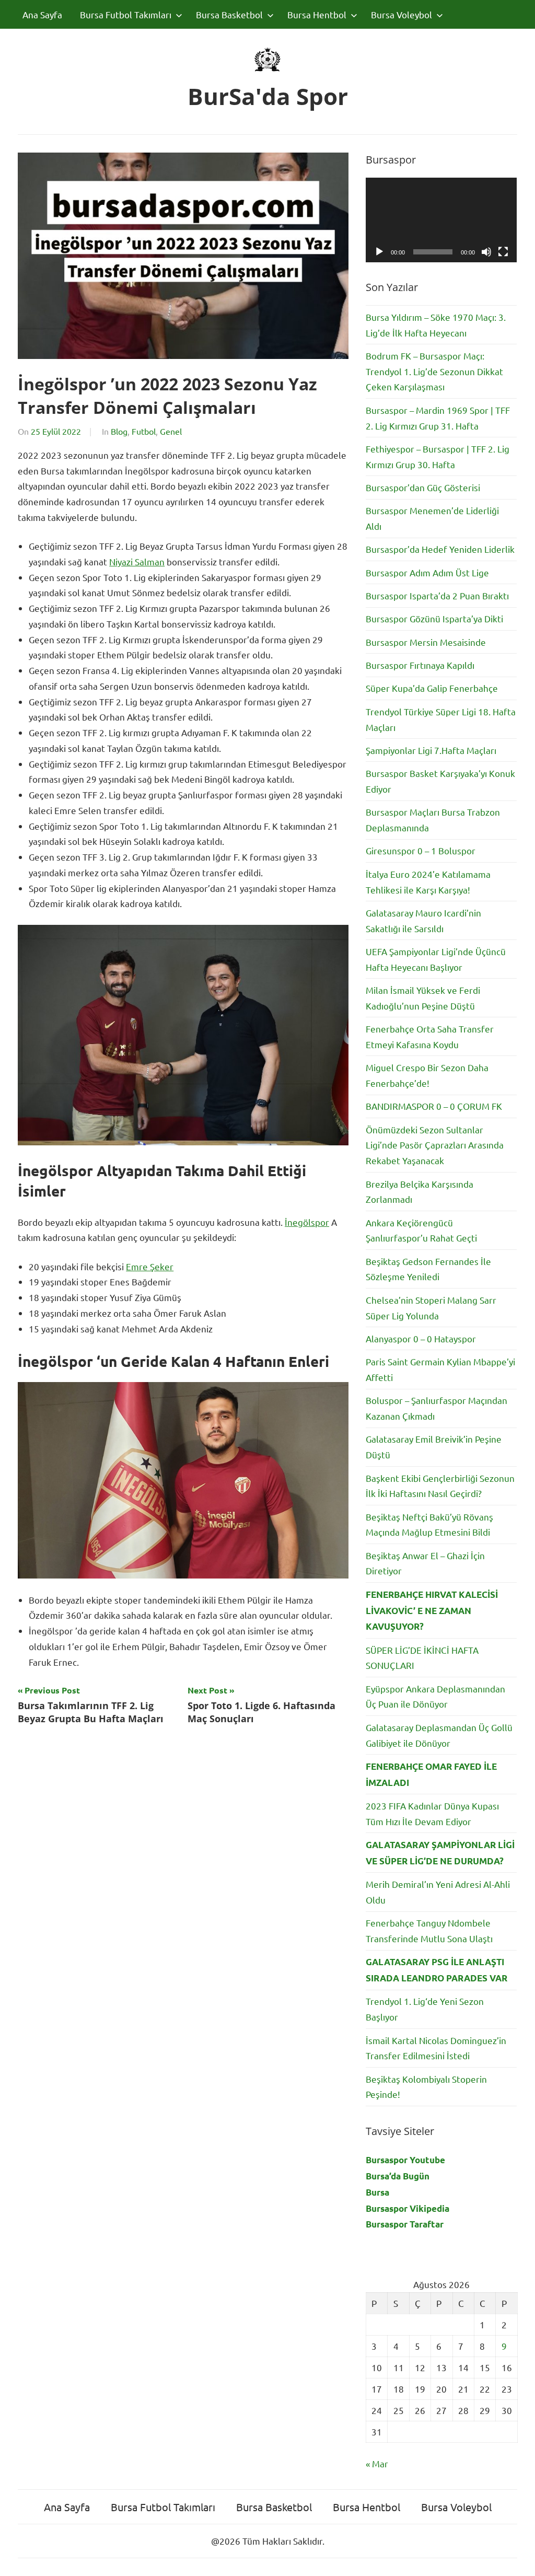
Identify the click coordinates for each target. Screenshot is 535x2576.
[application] (441, 220)
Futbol (144, 431)
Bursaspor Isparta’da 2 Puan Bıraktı (437, 595)
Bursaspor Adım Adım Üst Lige (427, 572)
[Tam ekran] (503, 252)
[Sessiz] (486, 252)
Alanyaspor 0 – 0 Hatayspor (421, 1338)
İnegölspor (307, 1222)
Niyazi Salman (137, 561)
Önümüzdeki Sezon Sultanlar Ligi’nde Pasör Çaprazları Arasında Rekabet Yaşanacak (435, 1145)
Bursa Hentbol (317, 14)
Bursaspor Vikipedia (408, 2208)
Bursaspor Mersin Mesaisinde (426, 642)
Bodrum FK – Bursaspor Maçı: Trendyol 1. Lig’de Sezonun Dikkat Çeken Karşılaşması (434, 371)
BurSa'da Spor (268, 96)
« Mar (377, 2463)
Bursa (377, 2192)
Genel (171, 431)
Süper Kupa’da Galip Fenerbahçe (432, 688)
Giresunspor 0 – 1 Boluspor (421, 850)
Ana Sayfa (42, 14)
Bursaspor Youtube (405, 2160)
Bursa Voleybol (402, 14)
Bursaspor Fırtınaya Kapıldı (420, 665)
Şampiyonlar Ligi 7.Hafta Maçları (431, 750)
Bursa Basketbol (229, 14)
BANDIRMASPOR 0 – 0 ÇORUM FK (434, 1106)
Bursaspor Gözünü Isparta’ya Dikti (434, 618)
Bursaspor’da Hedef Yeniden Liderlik (440, 549)
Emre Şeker (150, 1266)
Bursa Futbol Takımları (126, 14)
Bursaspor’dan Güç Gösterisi (423, 487)
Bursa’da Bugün (398, 2176)
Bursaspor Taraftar (405, 2224)
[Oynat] (379, 252)
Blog (119, 431)
